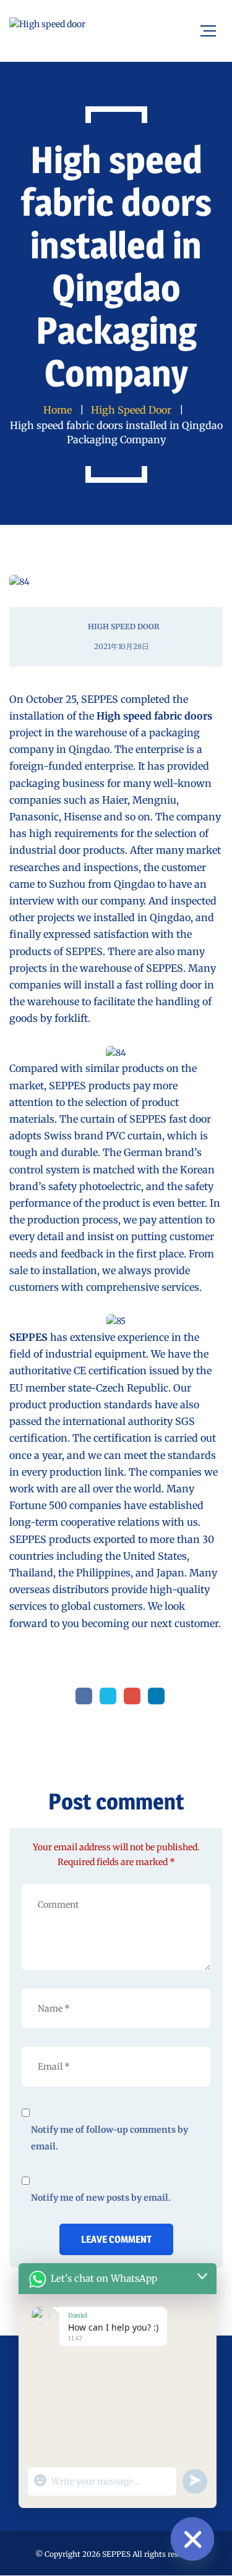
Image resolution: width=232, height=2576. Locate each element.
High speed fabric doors (154, 716)
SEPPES (28, 1337)
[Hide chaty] (192, 2539)
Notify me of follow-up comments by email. (110, 2138)
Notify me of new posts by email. (101, 2198)
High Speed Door (124, 627)
